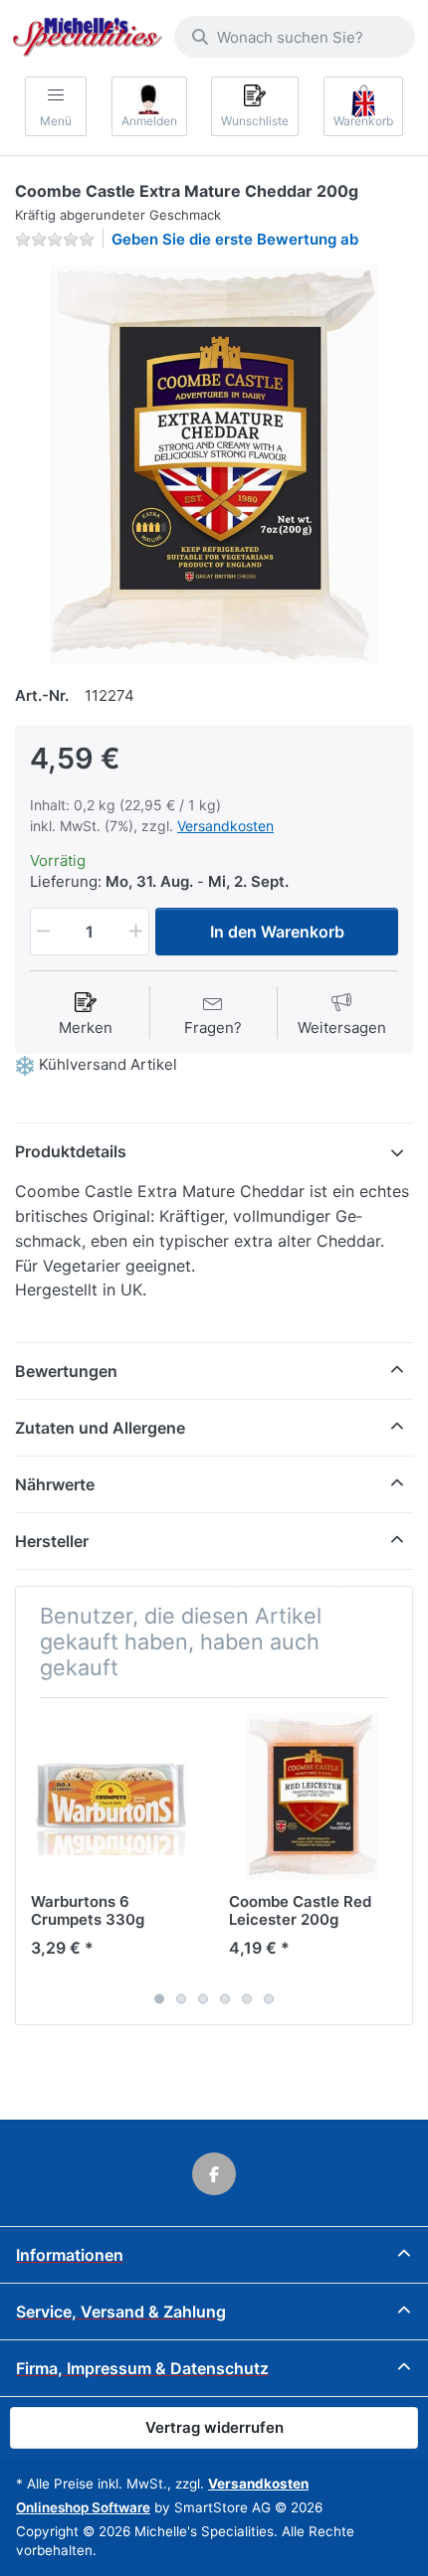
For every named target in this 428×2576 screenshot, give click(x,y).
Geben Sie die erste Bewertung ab (235, 239)
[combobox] (295, 37)
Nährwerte (55, 1484)
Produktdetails (71, 1151)
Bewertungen (66, 1371)
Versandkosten (225, 826)
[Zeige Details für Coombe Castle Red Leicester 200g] (313, 1797)
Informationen (70, 2255)
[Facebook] (214, 2174)
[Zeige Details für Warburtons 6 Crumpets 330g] (114, 1797)
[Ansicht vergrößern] (214, 464)
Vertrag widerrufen (214, 2427)
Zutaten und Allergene (100, 1428)
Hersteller (52, 1541)
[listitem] (214, 464)
